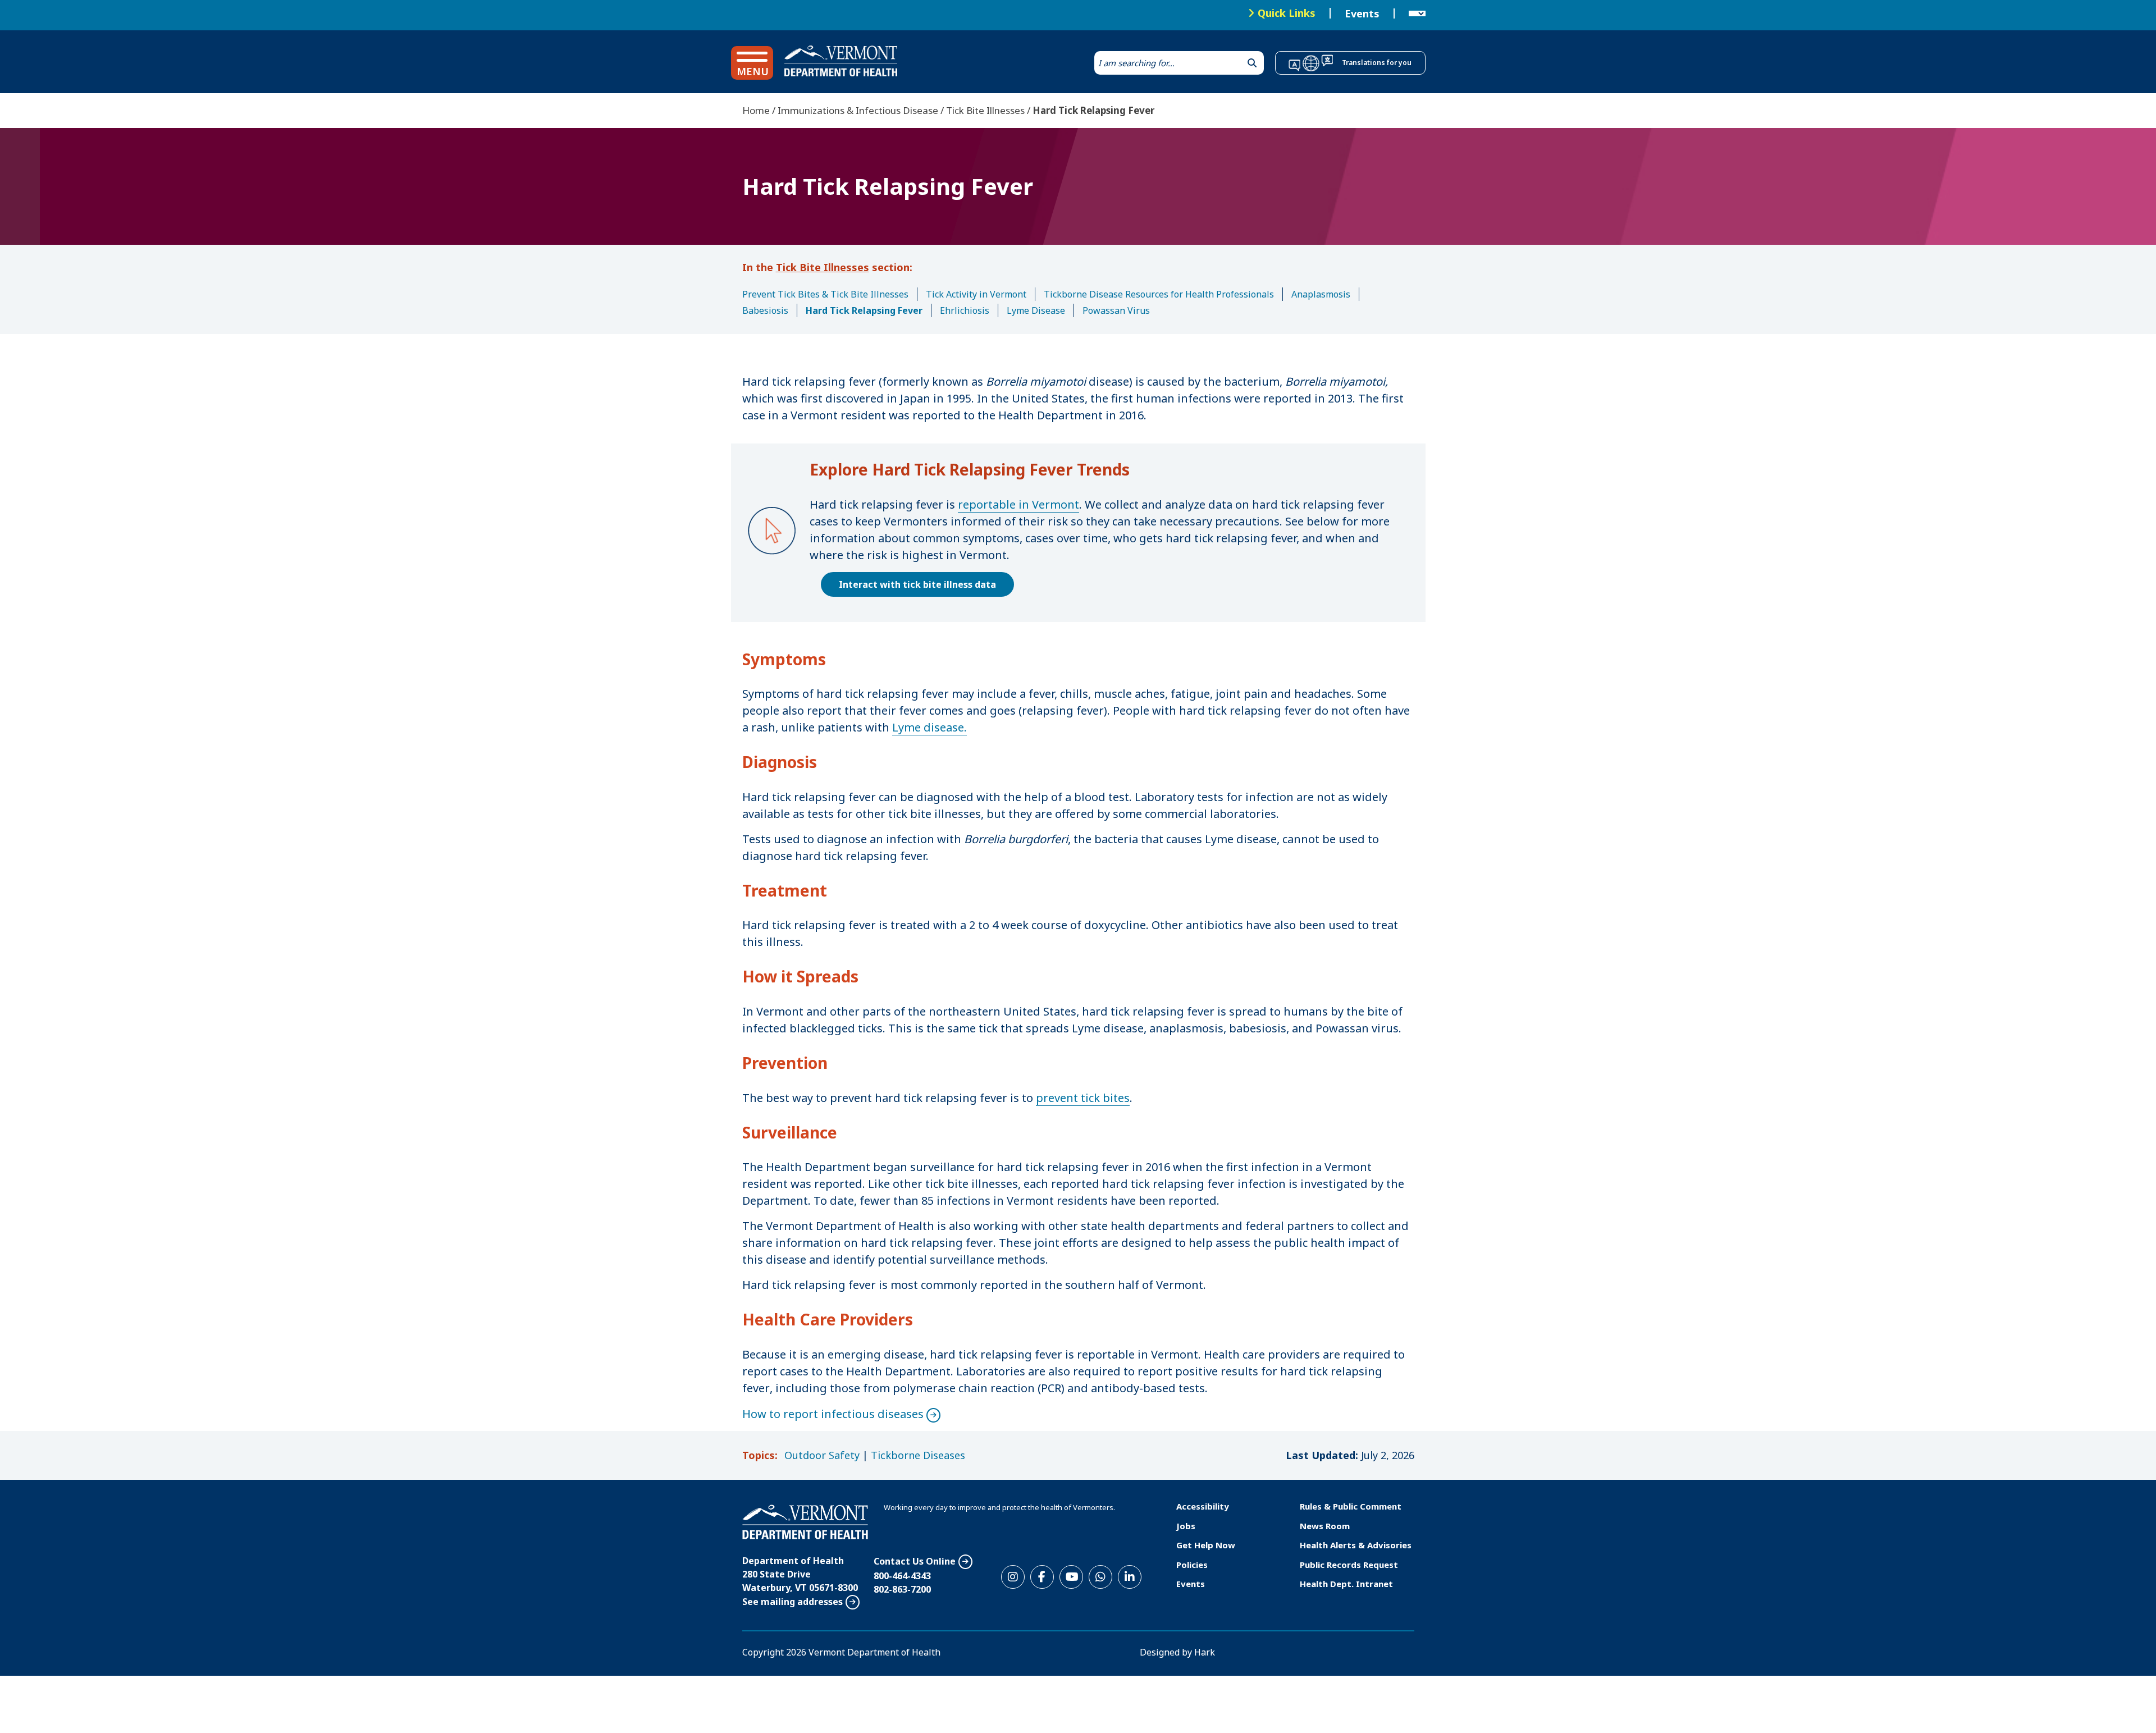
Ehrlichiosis (965, 310)
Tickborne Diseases (918, 1455)
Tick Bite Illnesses (985, 110)
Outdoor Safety (822, 1455)
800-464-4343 (902, 1576)
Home (756, 110)
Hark (1205, 1652)
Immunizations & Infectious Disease (858, 110)
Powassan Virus (1116, 310)
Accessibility (1203, 1506)
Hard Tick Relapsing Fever (864, 310)
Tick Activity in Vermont (976, 294)
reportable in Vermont (1018, 504)
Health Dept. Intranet (1346, 1584)
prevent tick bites (1083, 1098)
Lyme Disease (1036, 310)
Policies (1192, 1565)
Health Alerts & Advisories (1356, 1545)
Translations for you (1377, 63)
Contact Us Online (915, 1561)
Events (1362, 13)
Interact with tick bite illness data (917, 584)
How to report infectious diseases (833, 1414)
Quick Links (1287, 13)
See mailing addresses (792, 1602)
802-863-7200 (902, 1589)
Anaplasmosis (1321, 294)
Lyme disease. (929, 727)
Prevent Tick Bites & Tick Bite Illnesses (825, 294)
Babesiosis (765, 310)
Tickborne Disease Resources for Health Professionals (1159, 294)
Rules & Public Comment (1351, 1506)
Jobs (1186, 1526)
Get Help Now (1206, 1545)
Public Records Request (1349, 1565)
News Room (1325, 1526)
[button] (752, 63)
